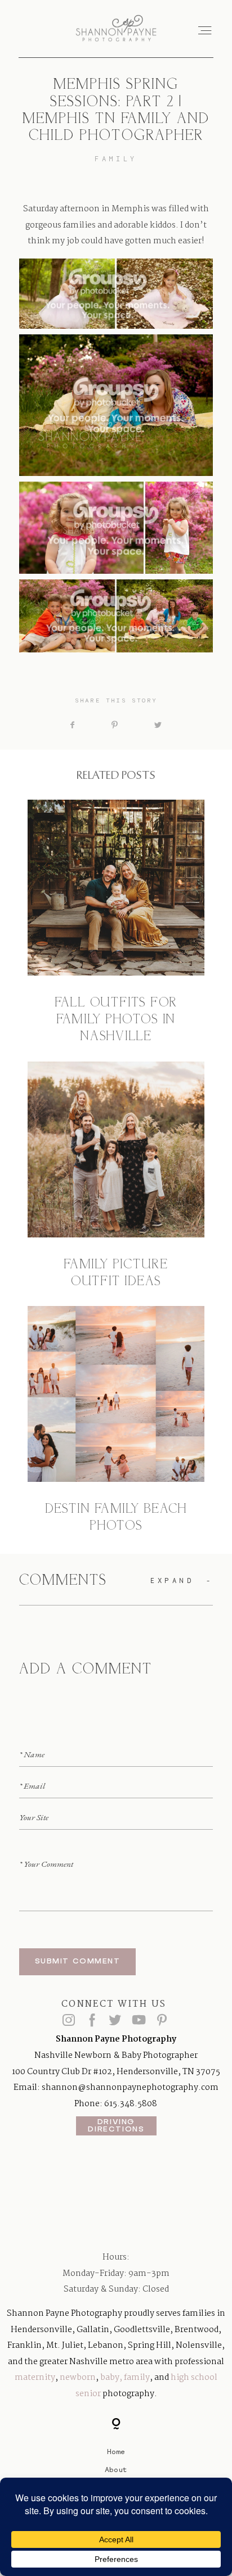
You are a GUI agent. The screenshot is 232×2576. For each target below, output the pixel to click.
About (116, 2469)
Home (116, 2451)
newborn (78, 2378)
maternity (35, 2378)
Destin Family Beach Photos (116, 1421)
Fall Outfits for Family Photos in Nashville (116, 923)
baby (110, 2378)
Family (116, 159)
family (137, 2378)
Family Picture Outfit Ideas (116, 1176)
